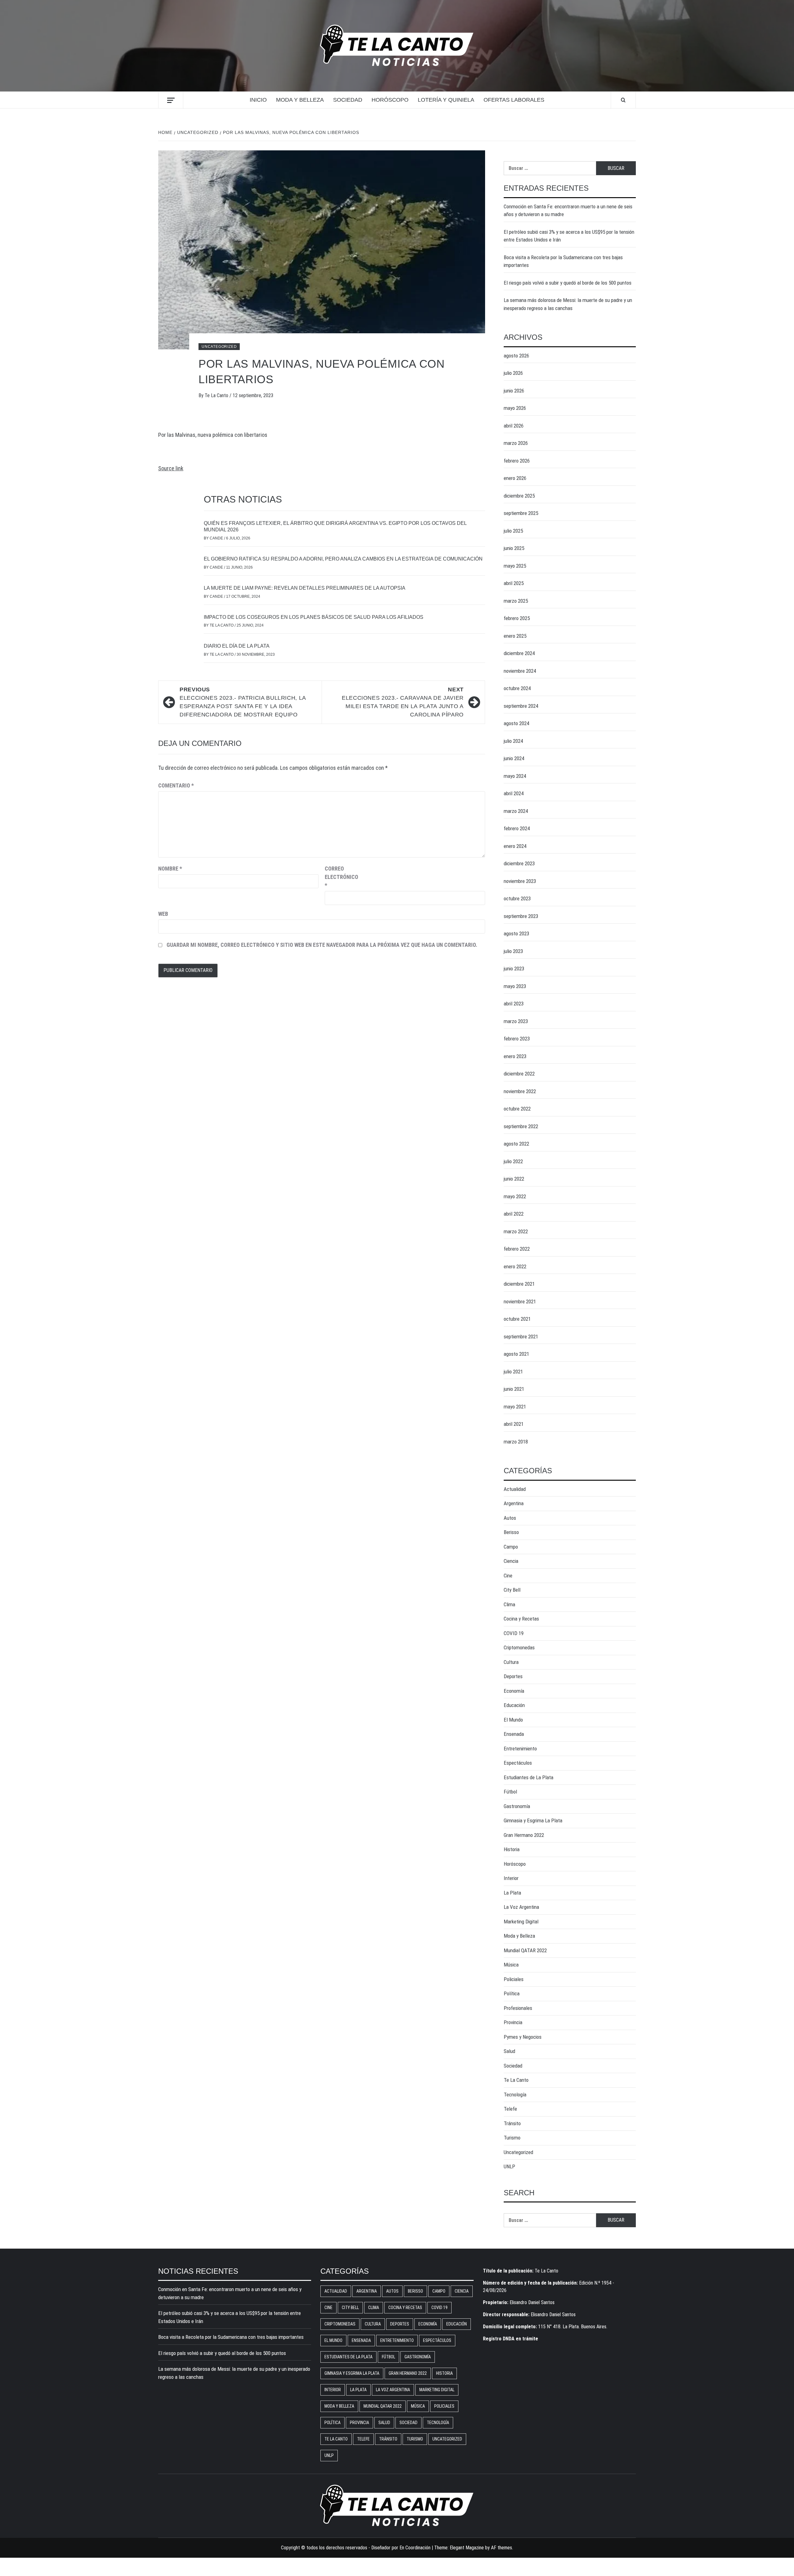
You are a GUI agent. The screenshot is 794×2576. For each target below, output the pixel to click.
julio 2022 (513, 1161)
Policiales (514, 1979)
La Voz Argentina (521, 1907)
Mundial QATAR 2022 (525, 1950)
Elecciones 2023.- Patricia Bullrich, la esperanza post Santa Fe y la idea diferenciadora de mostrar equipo (243, 702)
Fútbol (510, 1792)
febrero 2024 (517, 828)
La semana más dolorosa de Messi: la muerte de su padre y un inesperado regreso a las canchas (568, 304)
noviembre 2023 (520, 881)
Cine (508, 1576)
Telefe (510, 2109)
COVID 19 (514, 1633)
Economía (514, 1691)
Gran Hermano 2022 (524, 1835)
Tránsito (512, 2123)
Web (163, 914)
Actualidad (515, 1489)
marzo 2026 (516, 443)
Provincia (513, 2022)
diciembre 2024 (519, 653)
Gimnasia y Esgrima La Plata (533, 1820)
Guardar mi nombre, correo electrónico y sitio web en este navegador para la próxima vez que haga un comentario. (322, 945)
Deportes (513, 1676)
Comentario (176, 785)
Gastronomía (517, 1806)
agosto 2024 (516, 723)
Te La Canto (217, 395)
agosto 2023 (516, 933)
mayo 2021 (515, 1407)
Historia (512, 1849)
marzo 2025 (516, 601)
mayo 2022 (515, 1196)
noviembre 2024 (520, 671)
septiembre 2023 (521, 916)
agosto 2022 (516, 1144)
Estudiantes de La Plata (529, 1777)
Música (511, 1965)
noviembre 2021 (520, 1301)
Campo (511, 1547)
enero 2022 (515, 1266)
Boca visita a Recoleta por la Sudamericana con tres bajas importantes (563, 261)
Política (512, 1993)
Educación (514, 1705)
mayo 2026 (515, 408)
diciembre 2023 (519, 863)
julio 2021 (513, 1372)
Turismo (512, 2138)
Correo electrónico (340, 877)
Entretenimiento (520, 1749)
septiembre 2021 (521, 1337)
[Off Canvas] (171, 100)
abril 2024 (514, 793)
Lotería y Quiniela (446, 100)
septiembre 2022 (521, 1126)
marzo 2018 (516, 1442)
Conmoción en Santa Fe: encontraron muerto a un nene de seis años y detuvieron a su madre (568, 211)
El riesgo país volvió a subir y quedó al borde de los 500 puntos (568, 283)
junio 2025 (514, 548)
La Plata (512, 1893)
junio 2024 (514, 758)
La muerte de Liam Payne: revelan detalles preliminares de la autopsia (305, 588)
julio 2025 (513, 531)
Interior (511, 1878)
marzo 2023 (516, 1021)
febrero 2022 (517, 1249)
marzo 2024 (516, 811)
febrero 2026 (517, 461)
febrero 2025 (517, 618)
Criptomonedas (519, 1647)
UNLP (509, 2166)
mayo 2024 (515, 776)
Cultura (511, 1662)
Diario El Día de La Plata (237, 646)
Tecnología (515, 2095)
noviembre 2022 (520, 1091)
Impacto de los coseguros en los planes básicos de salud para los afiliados (314, 617)
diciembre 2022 (519, 1074)
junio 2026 (514, 391)
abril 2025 (514, 583)
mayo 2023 (515, 986)
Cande (217, 538)
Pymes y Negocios (523, 2037)
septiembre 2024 (521, 706)
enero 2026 (515, 478)
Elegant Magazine (467, 2548)
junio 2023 (514, 969)
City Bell (512, 1590)
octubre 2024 (517, 688)
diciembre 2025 (519, 496)
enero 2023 (515, 1056)
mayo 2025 (515, 566)
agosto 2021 (516, 1354)
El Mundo (513, 1720)
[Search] (623, 100)
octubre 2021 (517, 1319)
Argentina (514, 1503)
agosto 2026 (516, 356)
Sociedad (348, 100)
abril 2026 (514, 426)
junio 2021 (514, 1389)
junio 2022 (514, 1179)
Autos (510, 1518)
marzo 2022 (516, 1231)
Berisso (511, 1532)
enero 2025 (515, 636)
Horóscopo (390, 100)
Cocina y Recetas (521, 1619)
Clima (509, 1604)
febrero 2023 (517, 1039)
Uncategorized (219, 347)
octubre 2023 (517, 898)
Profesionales (518, 2008)
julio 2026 (513, 373)
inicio (258, 100)
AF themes (502, 2548)
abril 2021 (514, 1424)
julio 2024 (513, 741)
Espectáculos (518, 1763)
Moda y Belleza (300, 100)
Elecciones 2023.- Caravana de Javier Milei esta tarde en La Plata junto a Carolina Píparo (403, 702)
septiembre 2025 (521, 513)
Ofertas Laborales (514, 100)
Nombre (170, 869)
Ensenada (514, 1734)
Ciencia (511, 1561)
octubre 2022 (517, 1109)
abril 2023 (514, 1004)
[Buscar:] (550, 168)
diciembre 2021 (519, 1284)
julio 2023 (513, 951)
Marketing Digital (521, 1922)
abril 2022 (514, 1214)
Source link (171, 468)
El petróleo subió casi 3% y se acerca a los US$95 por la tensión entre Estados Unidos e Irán (569, 236)
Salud (509, 2051)
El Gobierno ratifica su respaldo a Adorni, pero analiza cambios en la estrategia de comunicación (343, 559)
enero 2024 (515, 846)
